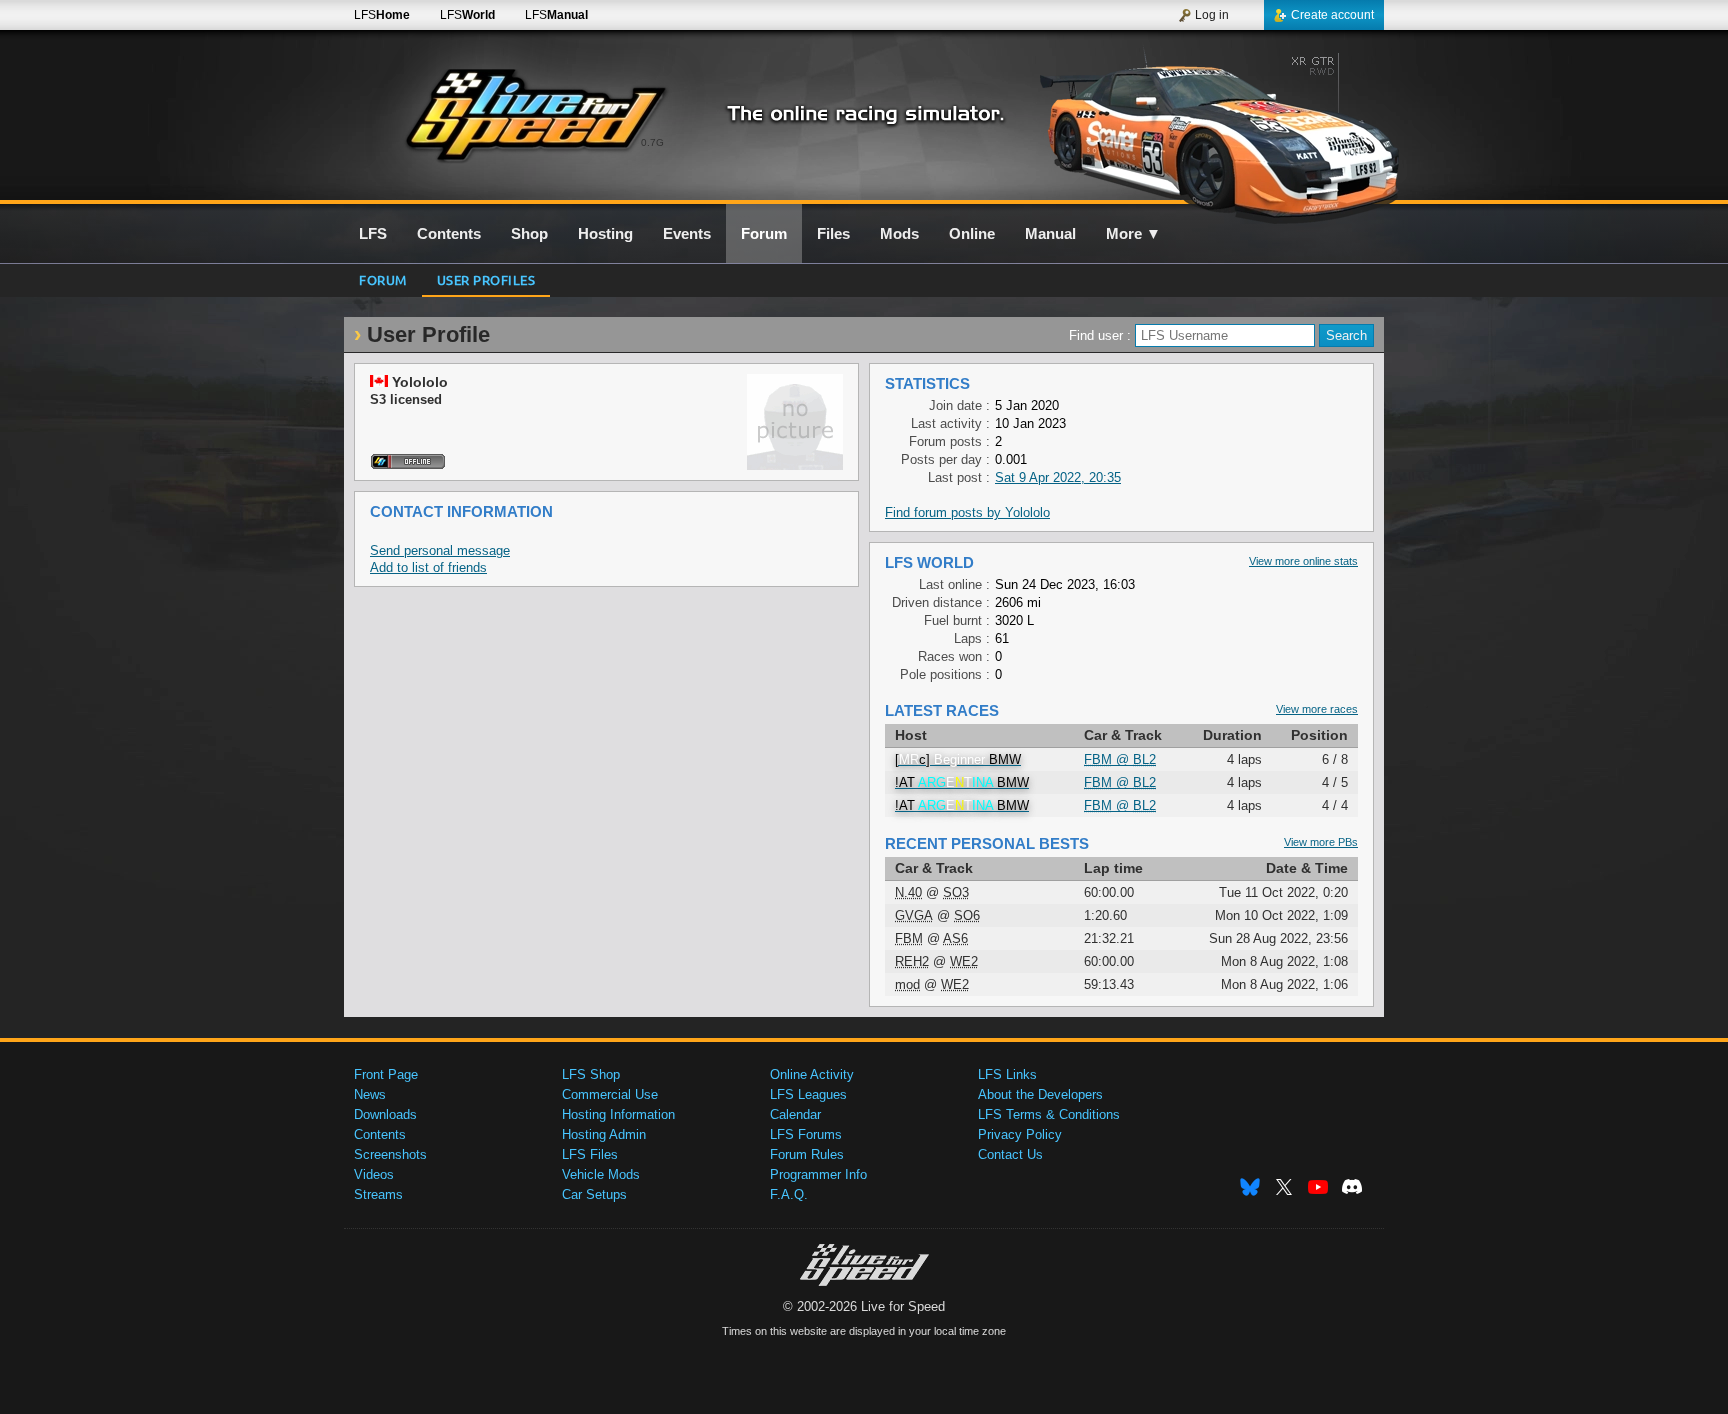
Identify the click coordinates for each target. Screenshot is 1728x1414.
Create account (1332, 15)
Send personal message (440, 550)
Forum (383, 279)
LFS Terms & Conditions (1049, 1114)
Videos (374, 1174)
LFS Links (1007, 1074)
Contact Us (1010, 1154)
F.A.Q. (789, 1194)
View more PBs (1321, 842)
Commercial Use (610, 1094)
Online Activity (812, 1074)
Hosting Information (618, 1114)
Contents (380, 1134)
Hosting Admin (604, 1134)
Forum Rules (807, 1154)
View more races (1317, 709)
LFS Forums (806, 1134)
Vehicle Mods (601, 1174)
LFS (382, 15)
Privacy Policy (1020, 1134)
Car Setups (594, 1194)
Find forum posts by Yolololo (967, 512)
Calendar (795, 1114)
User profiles (486, 279)
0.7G (652, 142)
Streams (378, 1194)
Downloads (385, 1114)
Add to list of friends (428, 567)
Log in (1212, 15)
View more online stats (1303, 561)
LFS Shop (591, 1074)
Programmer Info (818, 1174)
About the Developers (1040, 1094)
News (370, 1094)
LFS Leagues (808, 1094)
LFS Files (590, 1154)
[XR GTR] (1212, 127)
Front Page (386, 1074)
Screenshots (390, 1154)
